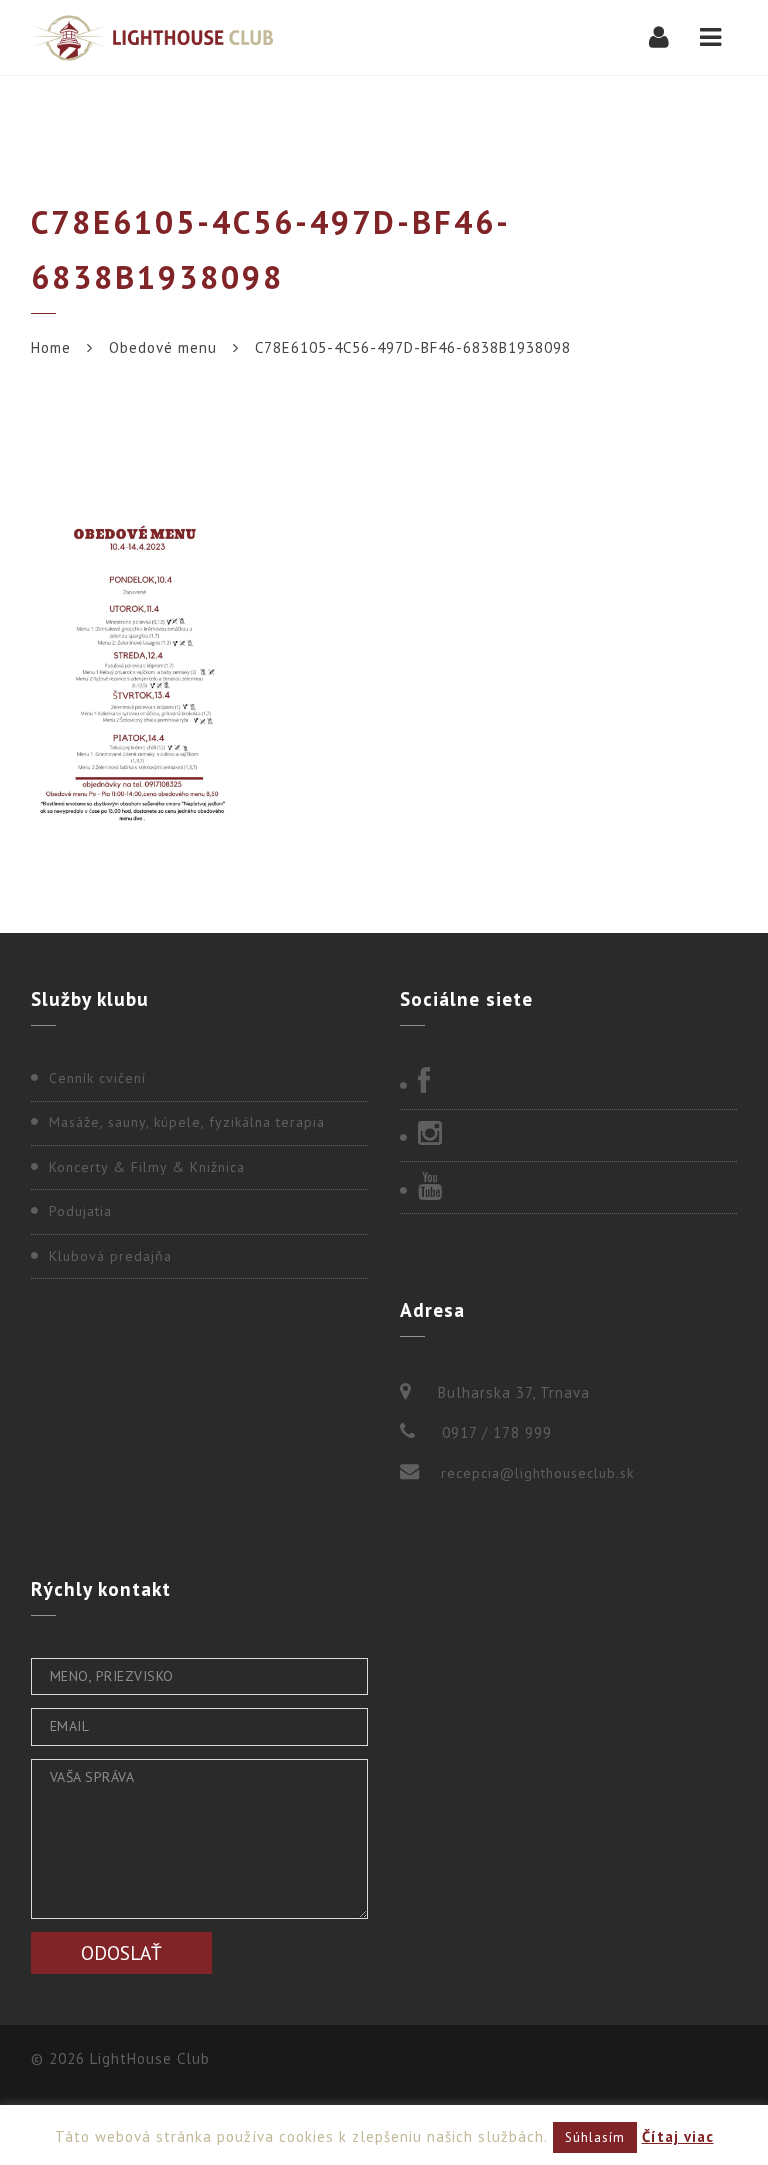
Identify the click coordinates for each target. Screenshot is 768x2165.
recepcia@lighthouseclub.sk (537, 1473)
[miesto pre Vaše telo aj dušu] (152, 37)
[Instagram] (568, 1135)
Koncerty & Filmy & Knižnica (147, 1167)
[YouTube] (568, 1188)
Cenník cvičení (97, 1078)
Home (51, 347)
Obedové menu (163, 347)
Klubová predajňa (110, 1256)
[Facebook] (568, 1083)
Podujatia (80, 1211)
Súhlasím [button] (595, 2137)
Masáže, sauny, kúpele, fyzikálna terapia (187, 1122)
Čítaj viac (678, 2136)
